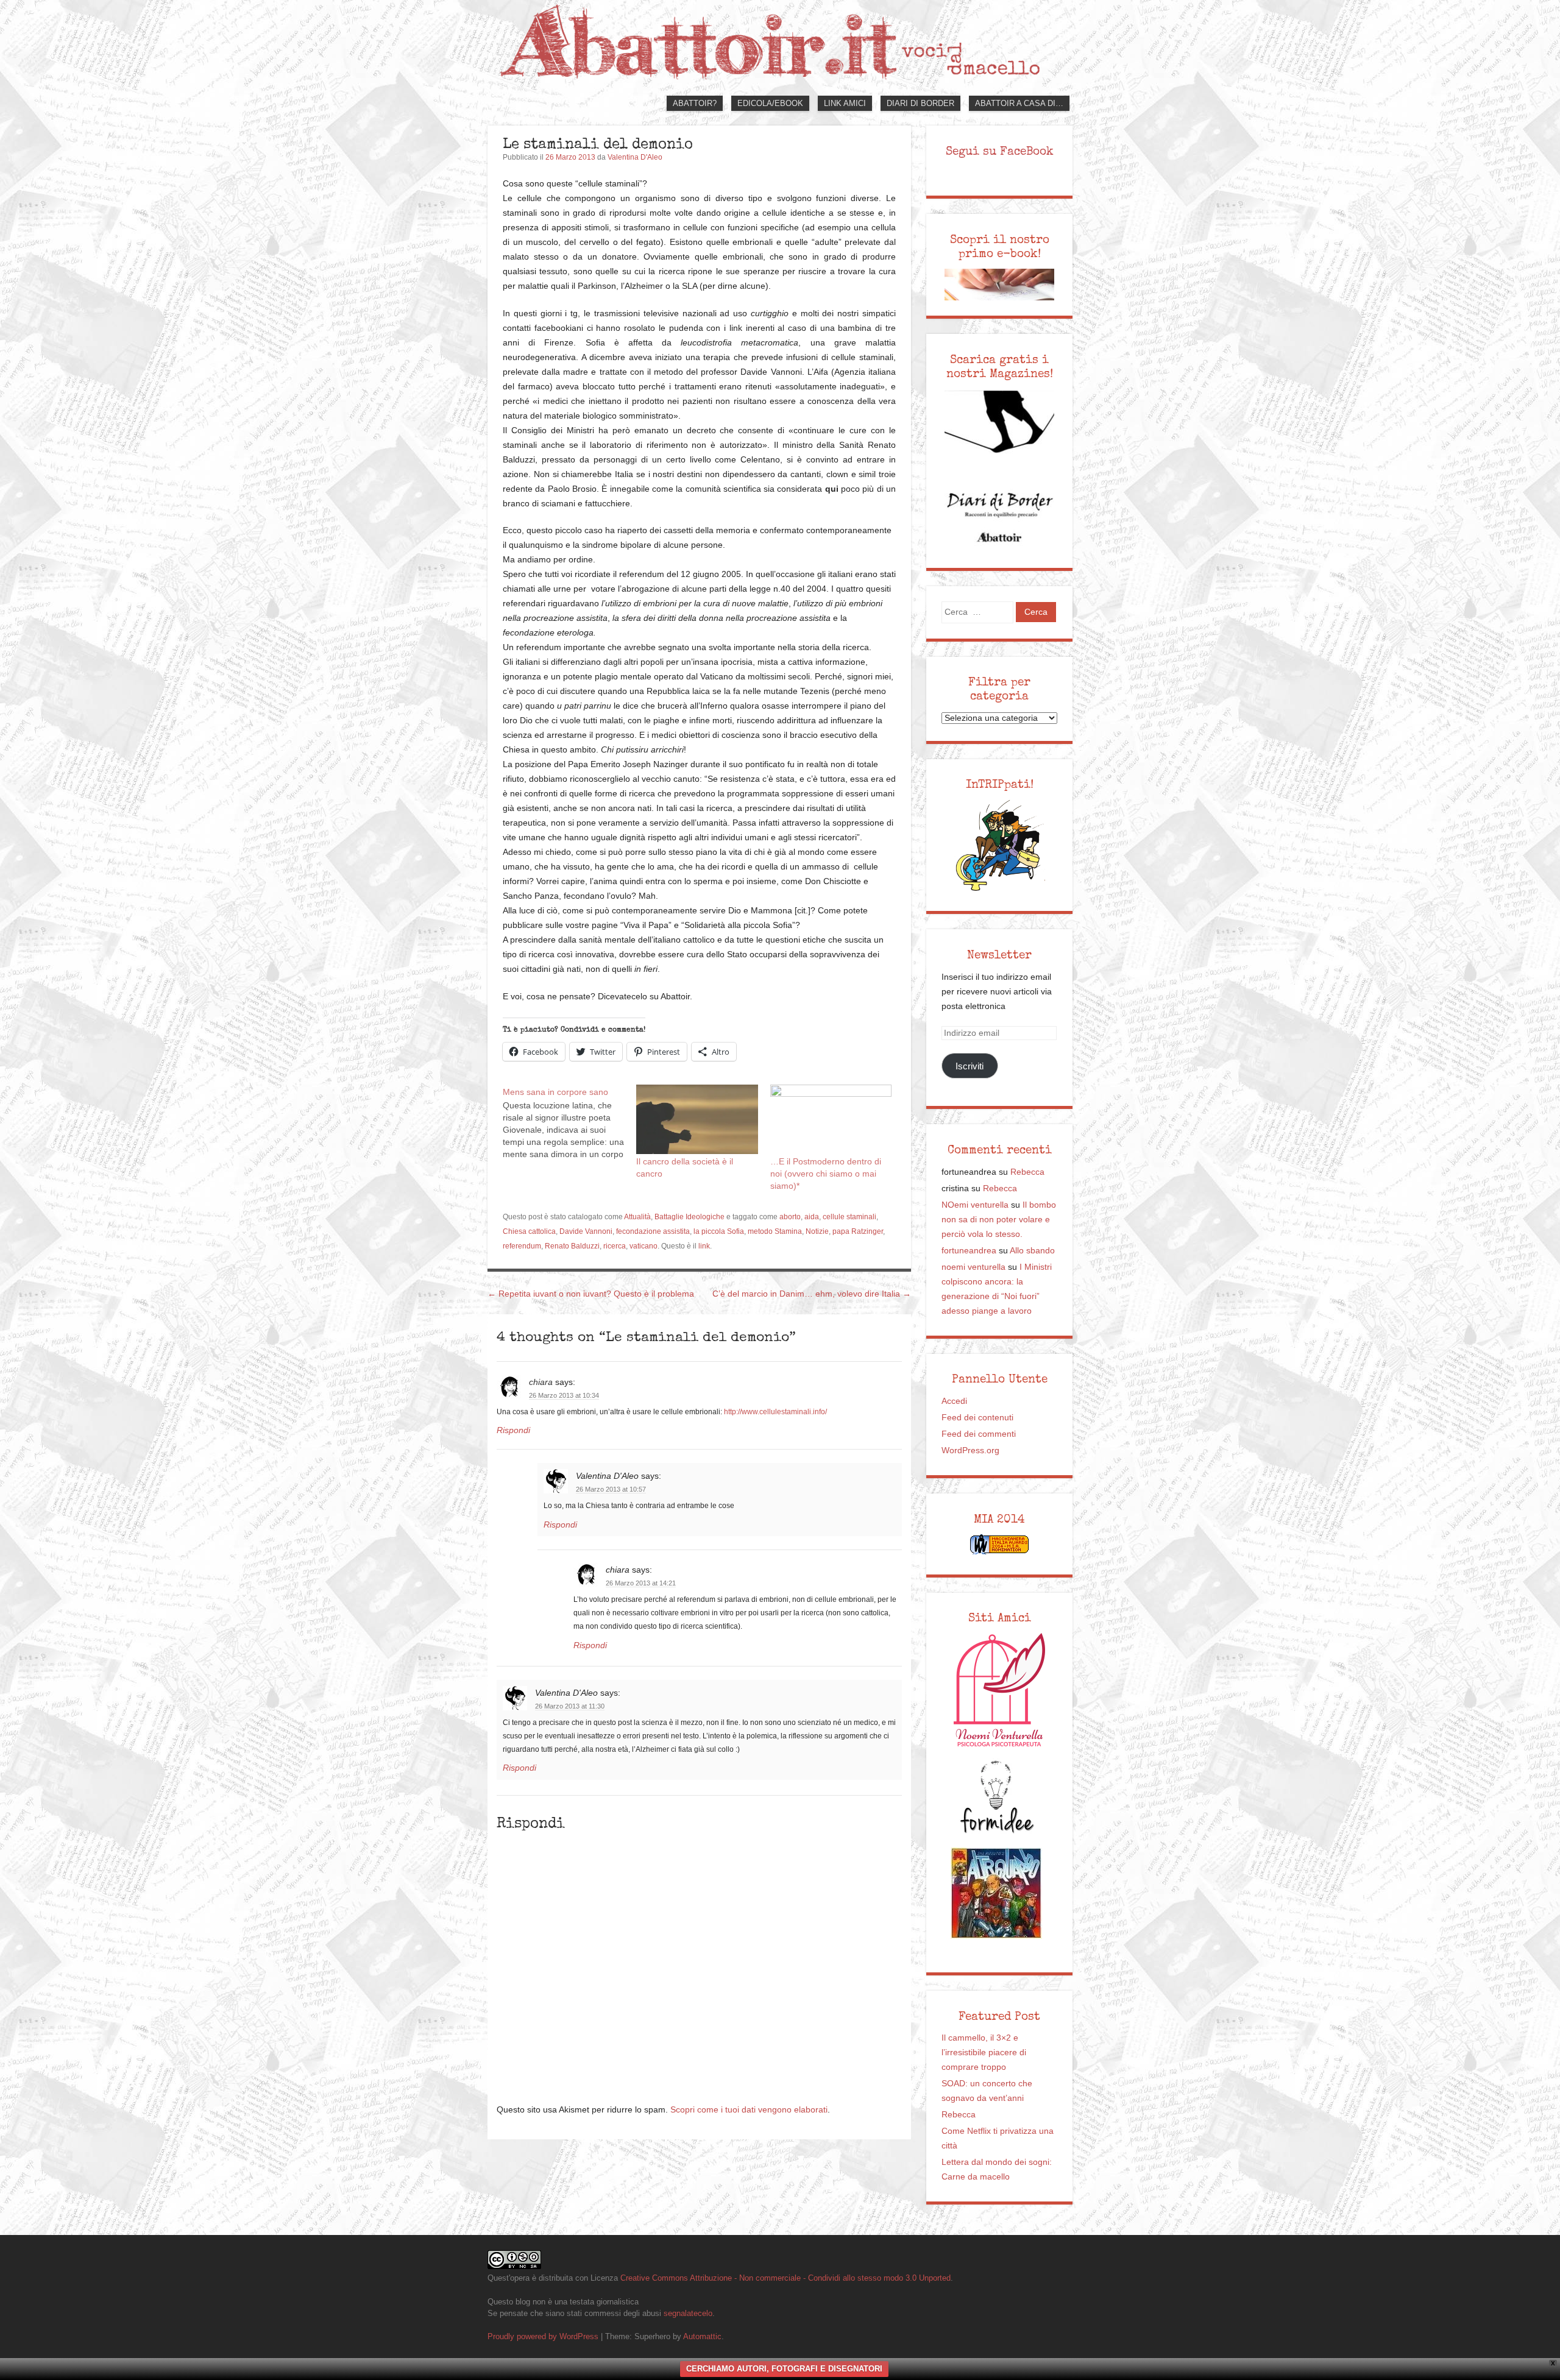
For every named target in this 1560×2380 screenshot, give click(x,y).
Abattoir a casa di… (1019, 103)
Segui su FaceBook (1000, 151)
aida (812, 1217)
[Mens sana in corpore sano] (569, 1122)
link (704, 1246)
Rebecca (1027, 1172)
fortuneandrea (969, 1251)
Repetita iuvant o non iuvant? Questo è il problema (591, 1294)
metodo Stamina (775, 1231)
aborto (790, 1217)
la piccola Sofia (719, 1231)
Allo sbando (1032, 1251)
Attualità (637, 1217)
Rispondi (513, 1430)
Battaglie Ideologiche (690, 1217)
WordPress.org (970, 1450)
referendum (522, 1246)
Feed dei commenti (979, 1434)
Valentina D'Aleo (635, 157)
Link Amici (845, 103)
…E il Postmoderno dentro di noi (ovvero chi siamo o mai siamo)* (826, 1174)
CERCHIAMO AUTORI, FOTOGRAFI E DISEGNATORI (784, 2369)
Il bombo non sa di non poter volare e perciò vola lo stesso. (999, 1220)
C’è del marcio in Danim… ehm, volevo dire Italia (812, 1294)
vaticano (643, 1246)
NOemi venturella (975, 1205)
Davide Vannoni (586, 1231)
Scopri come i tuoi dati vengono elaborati (749, 2110)
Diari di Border (920, 103)
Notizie (817, 1231)
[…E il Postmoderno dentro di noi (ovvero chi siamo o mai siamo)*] (831, 1119)
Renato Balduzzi (572, 1246)
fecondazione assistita (653, 1231)
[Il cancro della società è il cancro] (697, 1119)
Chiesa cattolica (529, 1231)
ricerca (615, 1246)
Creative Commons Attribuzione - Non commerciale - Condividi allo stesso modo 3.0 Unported (785, 2278)
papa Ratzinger (858, 1231)
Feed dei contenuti (977, 1418)
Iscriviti (970, 1066)
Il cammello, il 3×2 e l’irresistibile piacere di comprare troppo (984, 2052)
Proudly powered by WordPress (543, 2336)
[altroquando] (996, 1893)
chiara (541, 1382)
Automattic (702, 2336)
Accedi (954, 1401)
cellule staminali (849, 1217)
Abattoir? (695, 103)
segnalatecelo (688, 2313)
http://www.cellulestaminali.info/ (775, 1412)
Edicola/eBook (770, 103)
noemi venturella (973, 1267)
